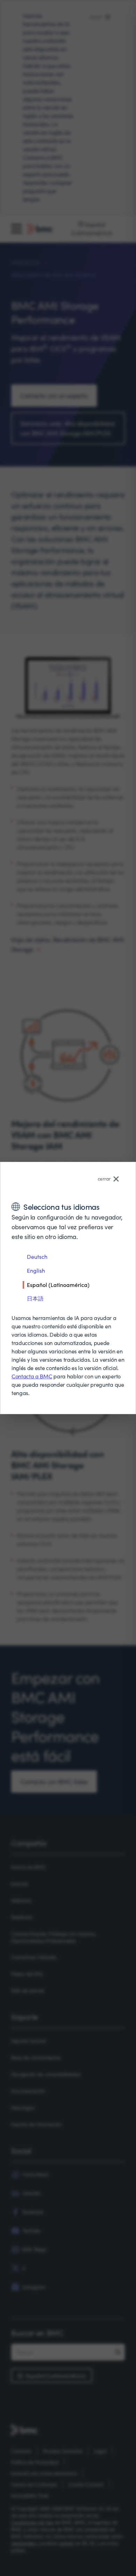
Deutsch (37, 1257)
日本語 (35, 1298)
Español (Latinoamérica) (58, 1285)
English (36, 1270)
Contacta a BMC (32, 1376)
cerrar (104, 1179)
